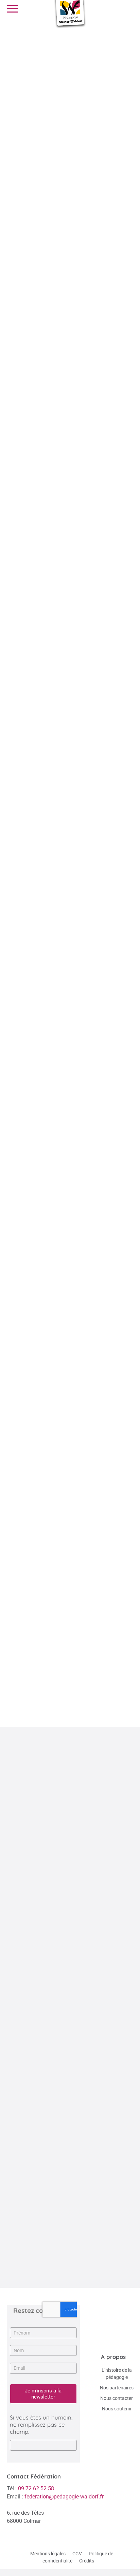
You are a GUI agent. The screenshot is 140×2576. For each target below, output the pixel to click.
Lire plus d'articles (67, 2270)
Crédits (87, 2561)
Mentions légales (48, 2554)
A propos (113, 2357)
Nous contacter (117, 2398)
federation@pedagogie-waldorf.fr (64, 2497)
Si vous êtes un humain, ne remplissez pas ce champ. (41, 2424)
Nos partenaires (117, 2388)
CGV (77, 2554)
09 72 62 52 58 (36, 2488)
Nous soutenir (117, 2409)
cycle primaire (83, 186)
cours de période (37, 1341)
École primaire (67, 1698)
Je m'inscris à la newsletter (43, 2394)
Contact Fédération (34, 2476)
